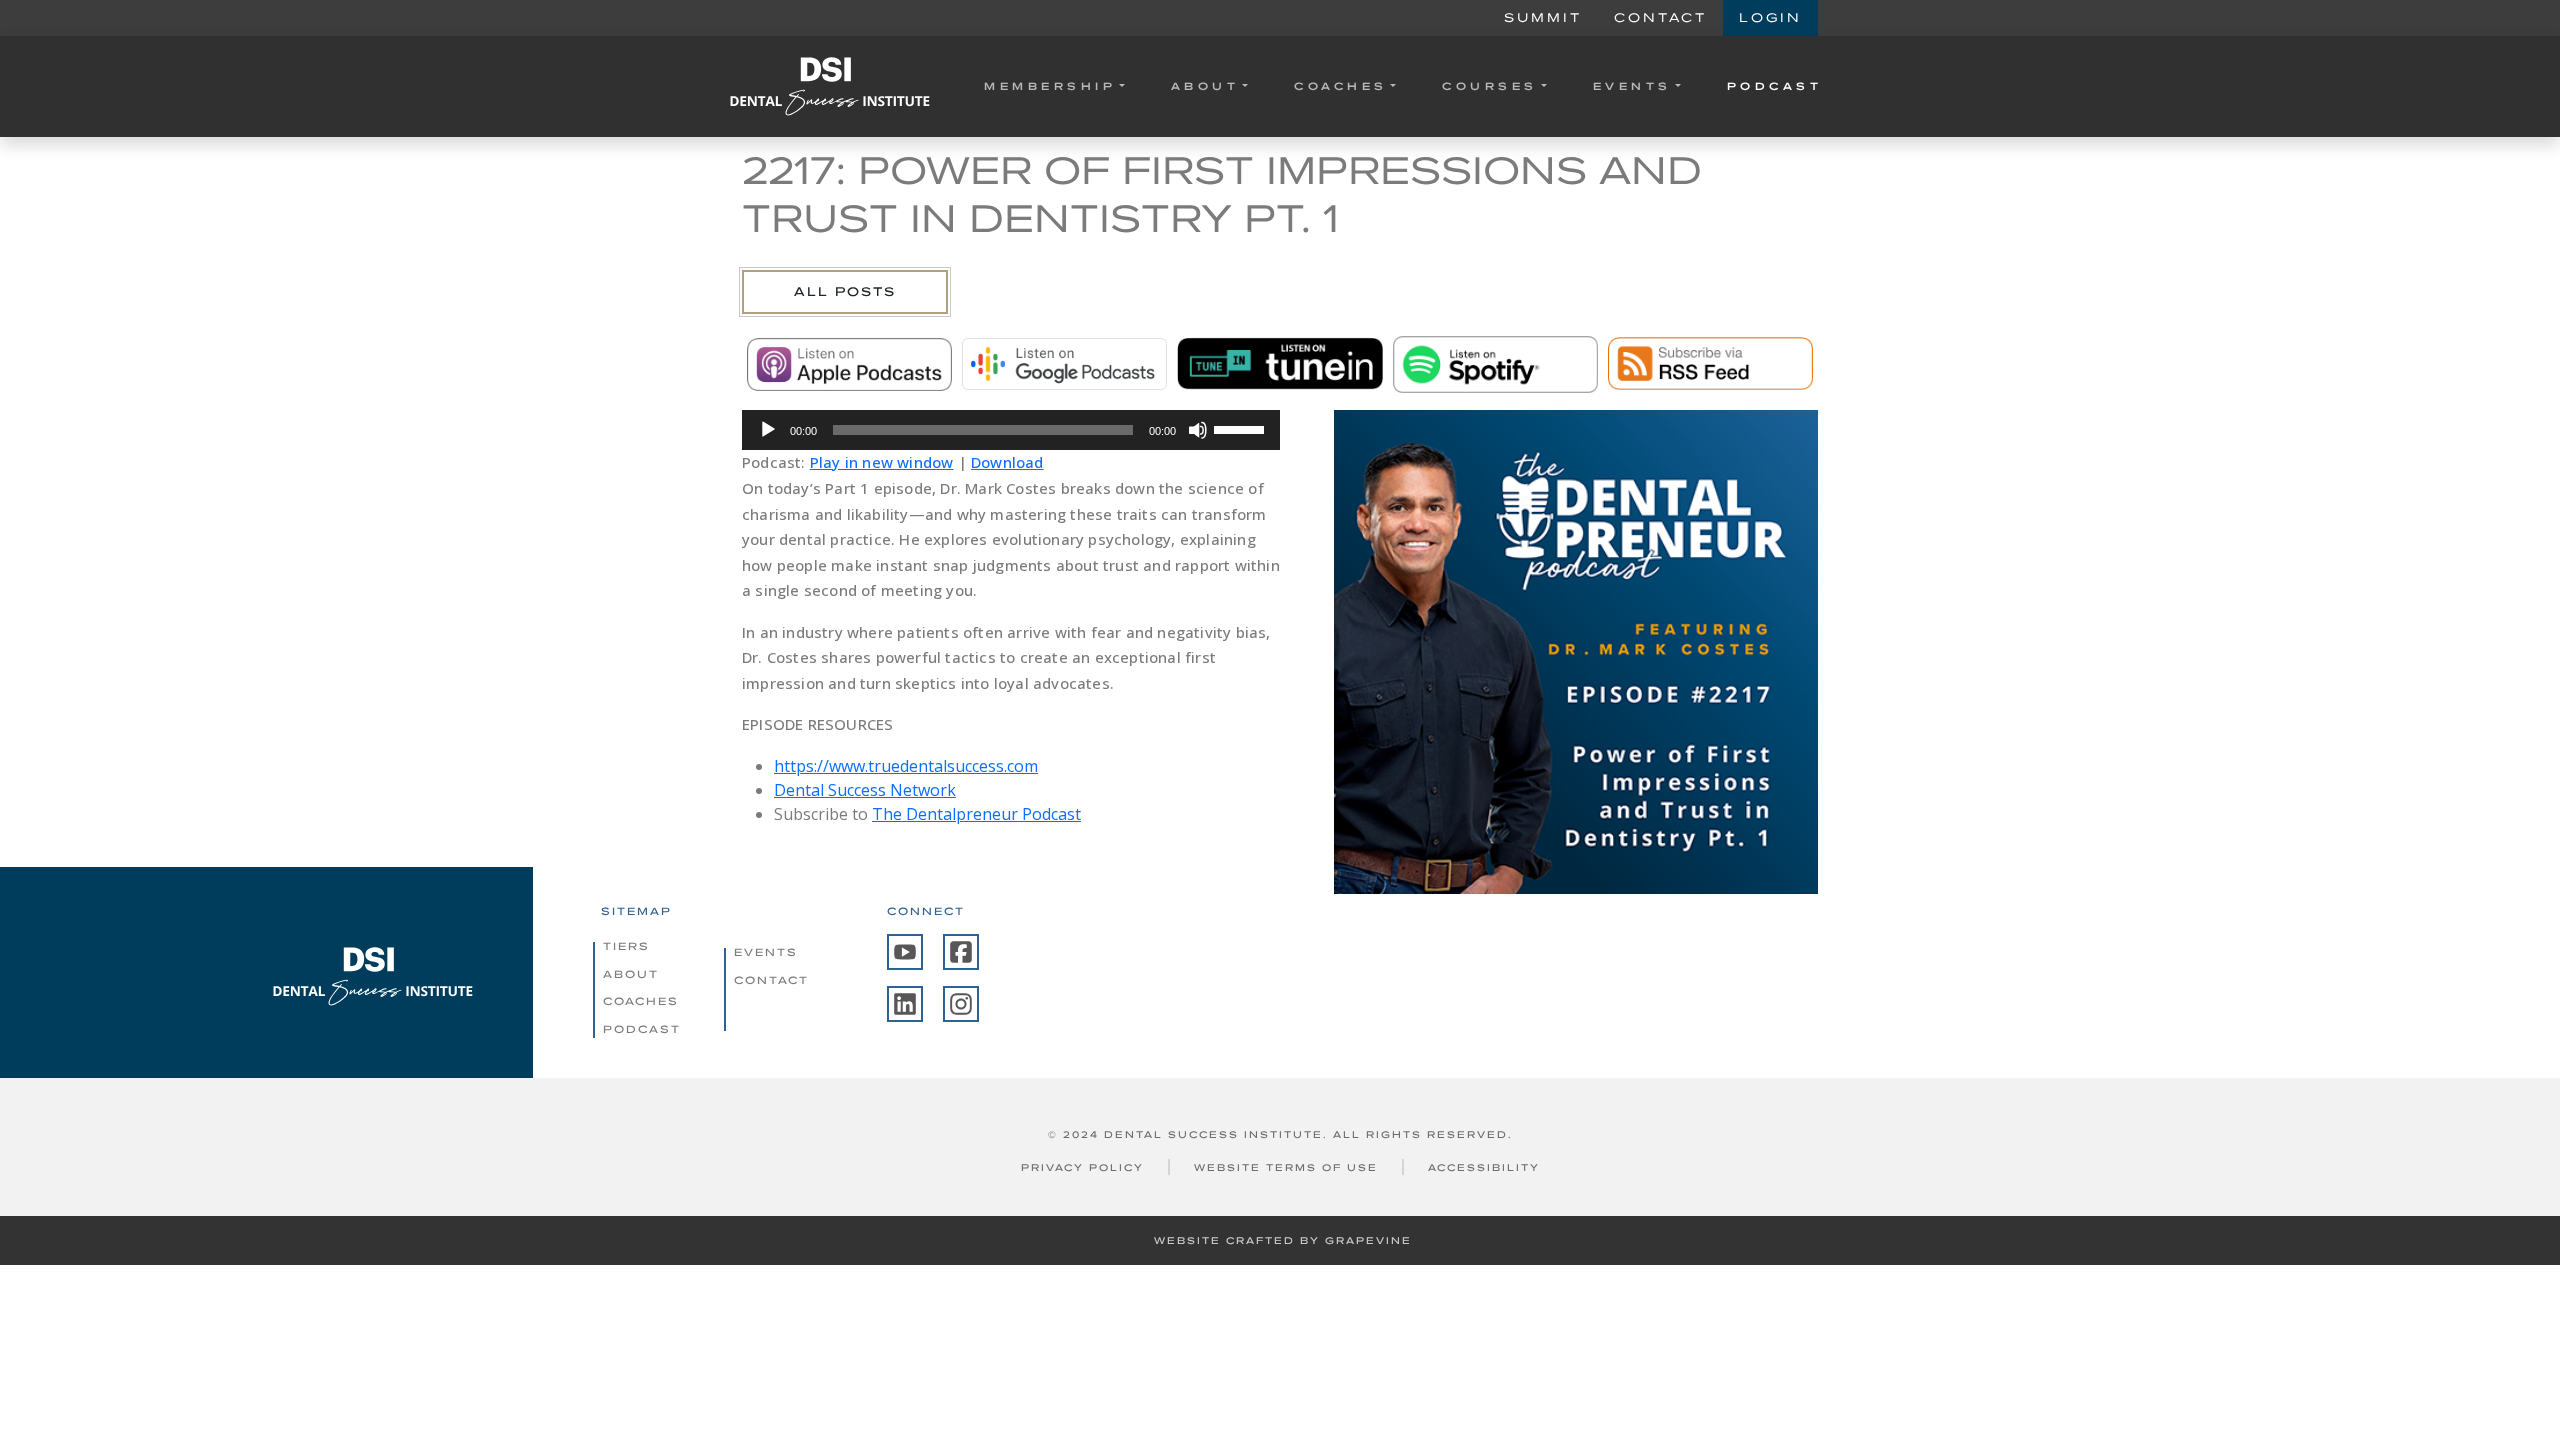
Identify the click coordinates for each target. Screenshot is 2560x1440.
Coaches (1341, 86)
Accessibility (1484, 1167)
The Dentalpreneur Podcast (976, 814)
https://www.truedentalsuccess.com (906, 766)
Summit (1543, 17)
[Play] (768, 430)
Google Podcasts (1064, 364)
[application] (1011, 430)
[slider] (1242, 428)
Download (1007, 462)
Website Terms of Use (1286, 1167)
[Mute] (1198, 430)
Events (1632, 86)
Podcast (1775, 86)
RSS (1710, 364)
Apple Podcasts (849, 364)
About (1205, 86)
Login (1770, 17)
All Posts (845, 291)
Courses (1490, 86)
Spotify (1495, 364)
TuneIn (1279, 364)
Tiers (626, 946)
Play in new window (882, 462)
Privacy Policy (1082, 1167)
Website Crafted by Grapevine (1283, 1240)
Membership (1050, 86)
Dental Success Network (865, 790)
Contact (1660, 17)
